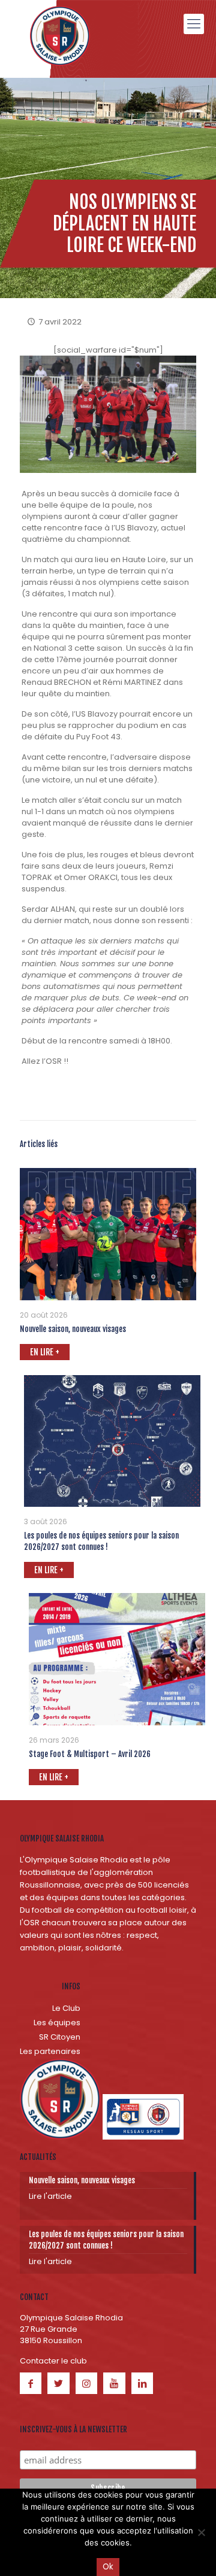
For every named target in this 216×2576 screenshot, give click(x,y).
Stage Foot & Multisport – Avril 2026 (90, 1754)
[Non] (201, 2532)
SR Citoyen (60, 2037)
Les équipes (57, 2023)
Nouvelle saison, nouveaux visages (73, 1329)
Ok (108, 2567)
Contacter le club (53, 2361)
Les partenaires (50, 2051)
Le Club (66, 2008)
